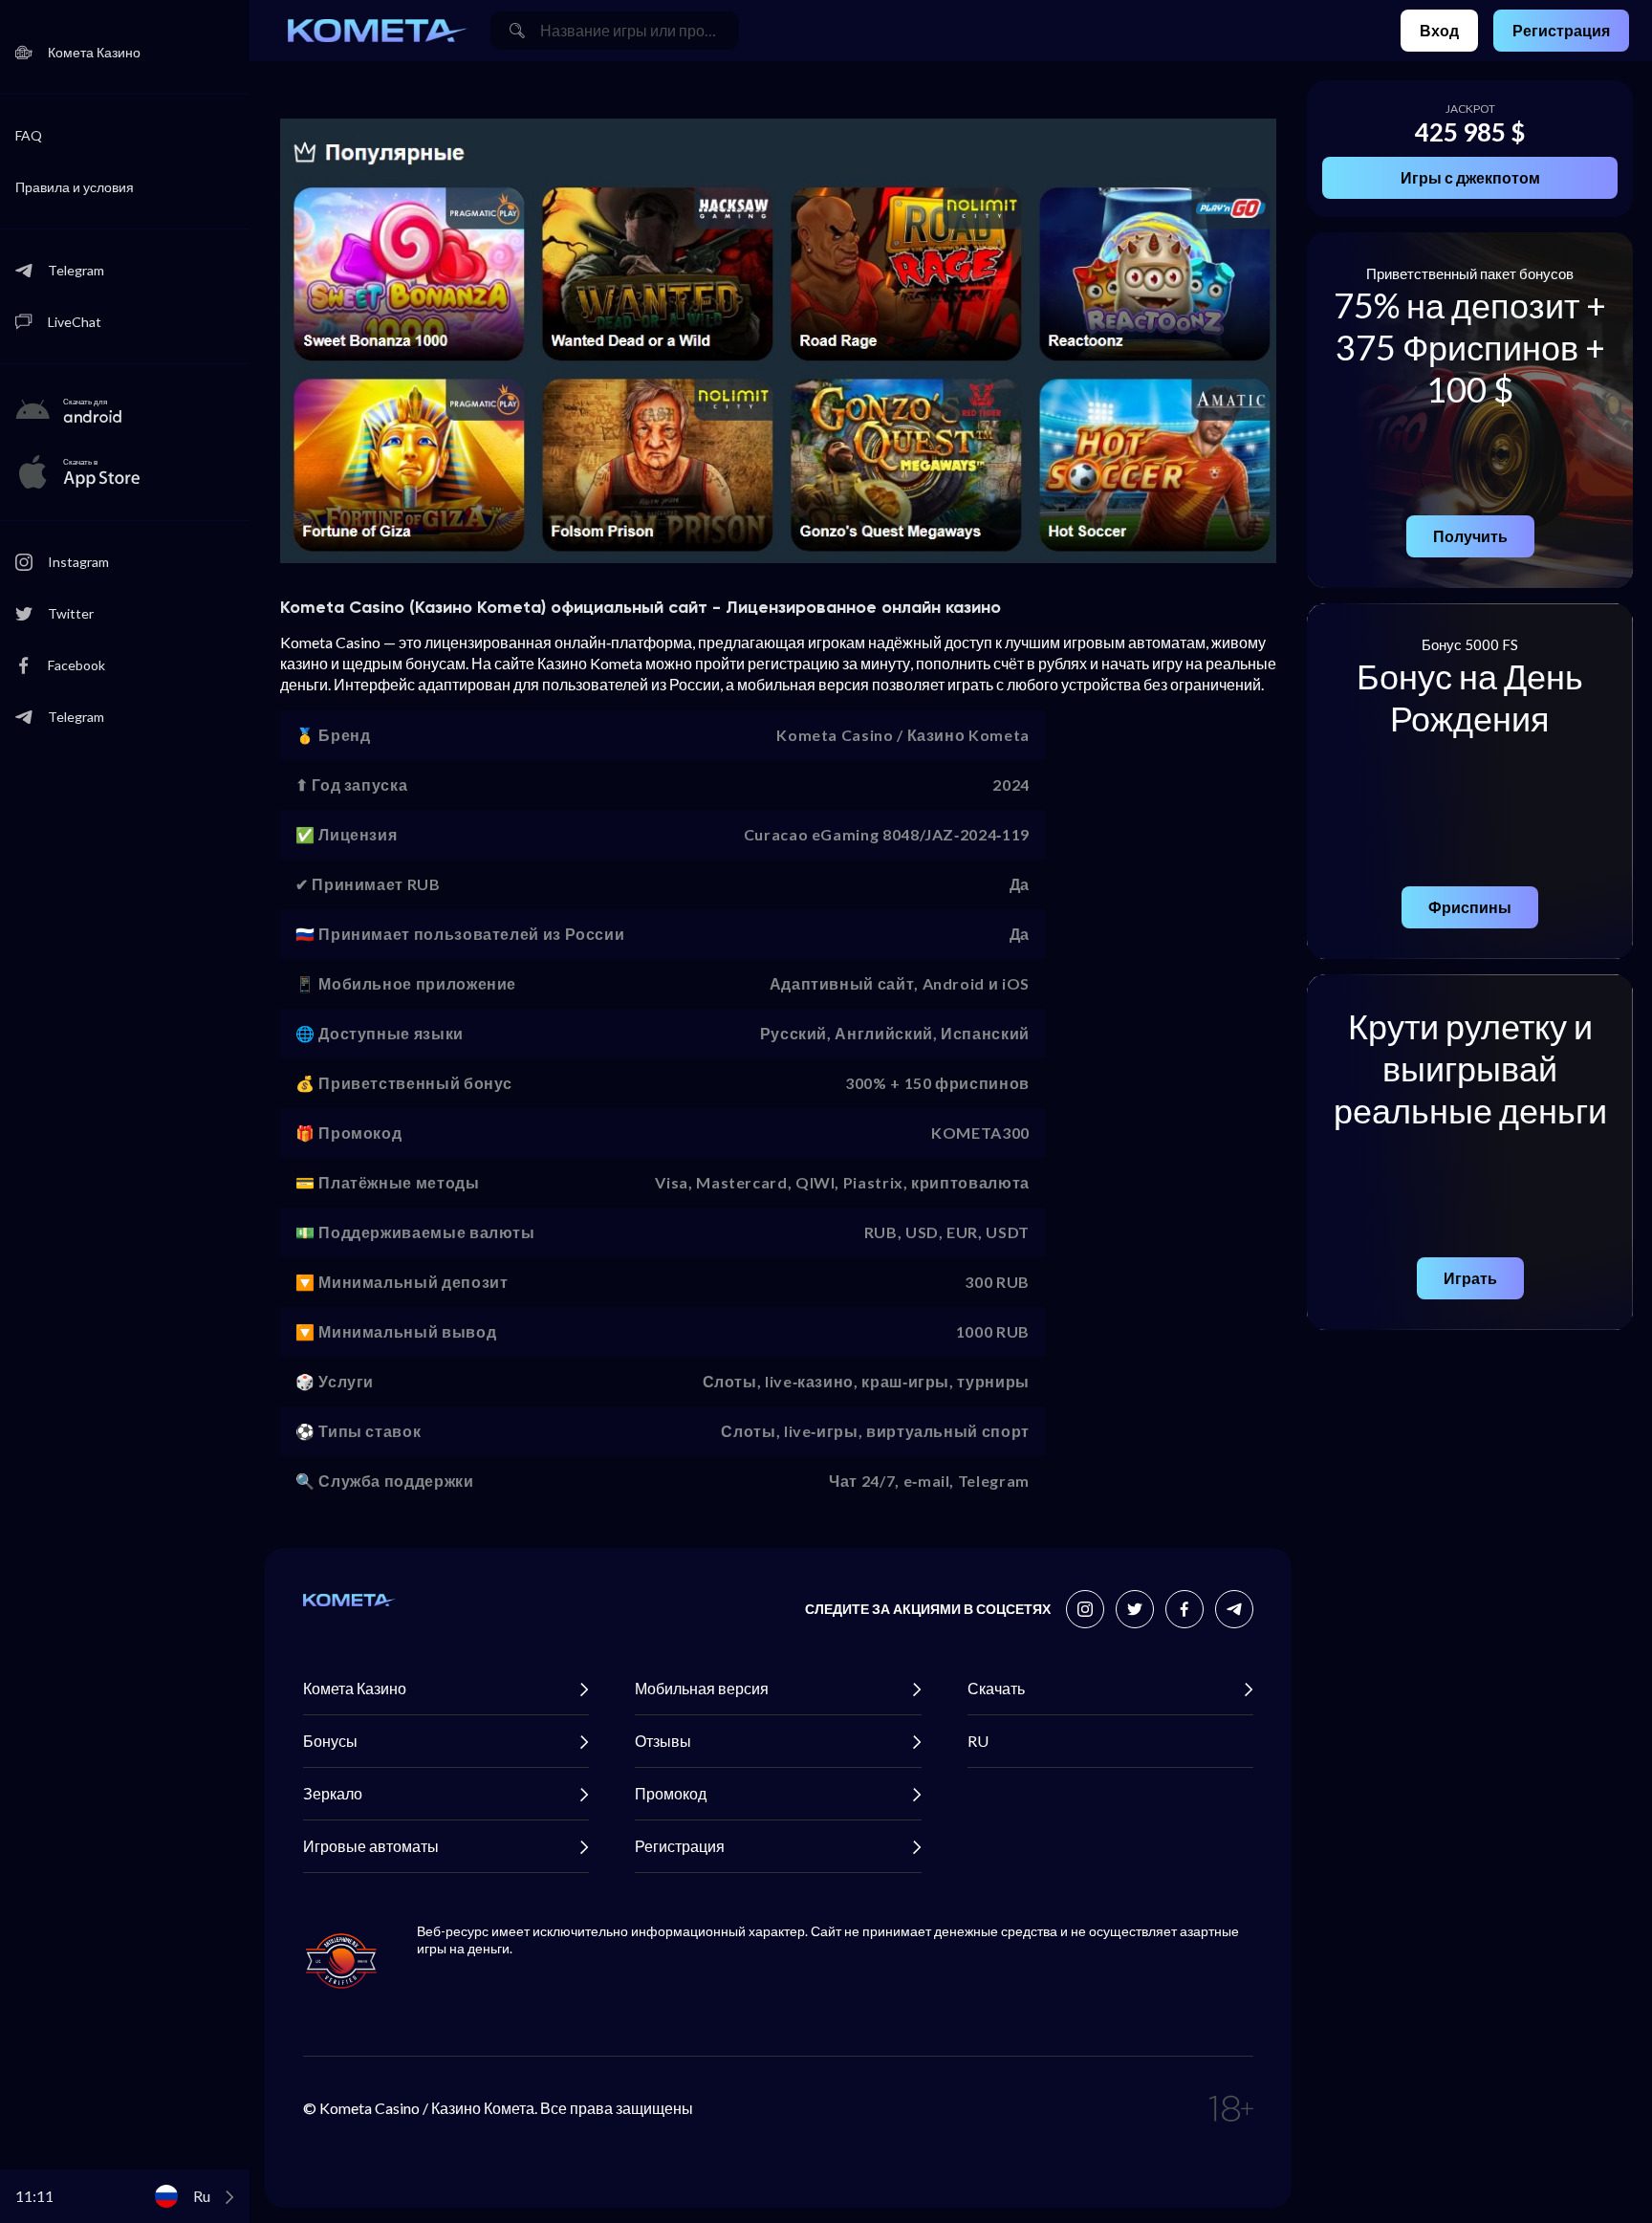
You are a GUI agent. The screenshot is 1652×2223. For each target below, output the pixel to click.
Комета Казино (355, 1688)
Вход (1439, 30)
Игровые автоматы (371, 1846)
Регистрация (1561, 30)
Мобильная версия (702, 1688)
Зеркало (333, 1793)
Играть (1470, 1278)
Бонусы (330, 1741)
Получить (1470, 536)
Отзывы (663, 1741)
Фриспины (1470, 907)
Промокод (671, 1793)
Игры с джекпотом (1470, 177)
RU (978, 1741)
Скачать (996, 1688)
